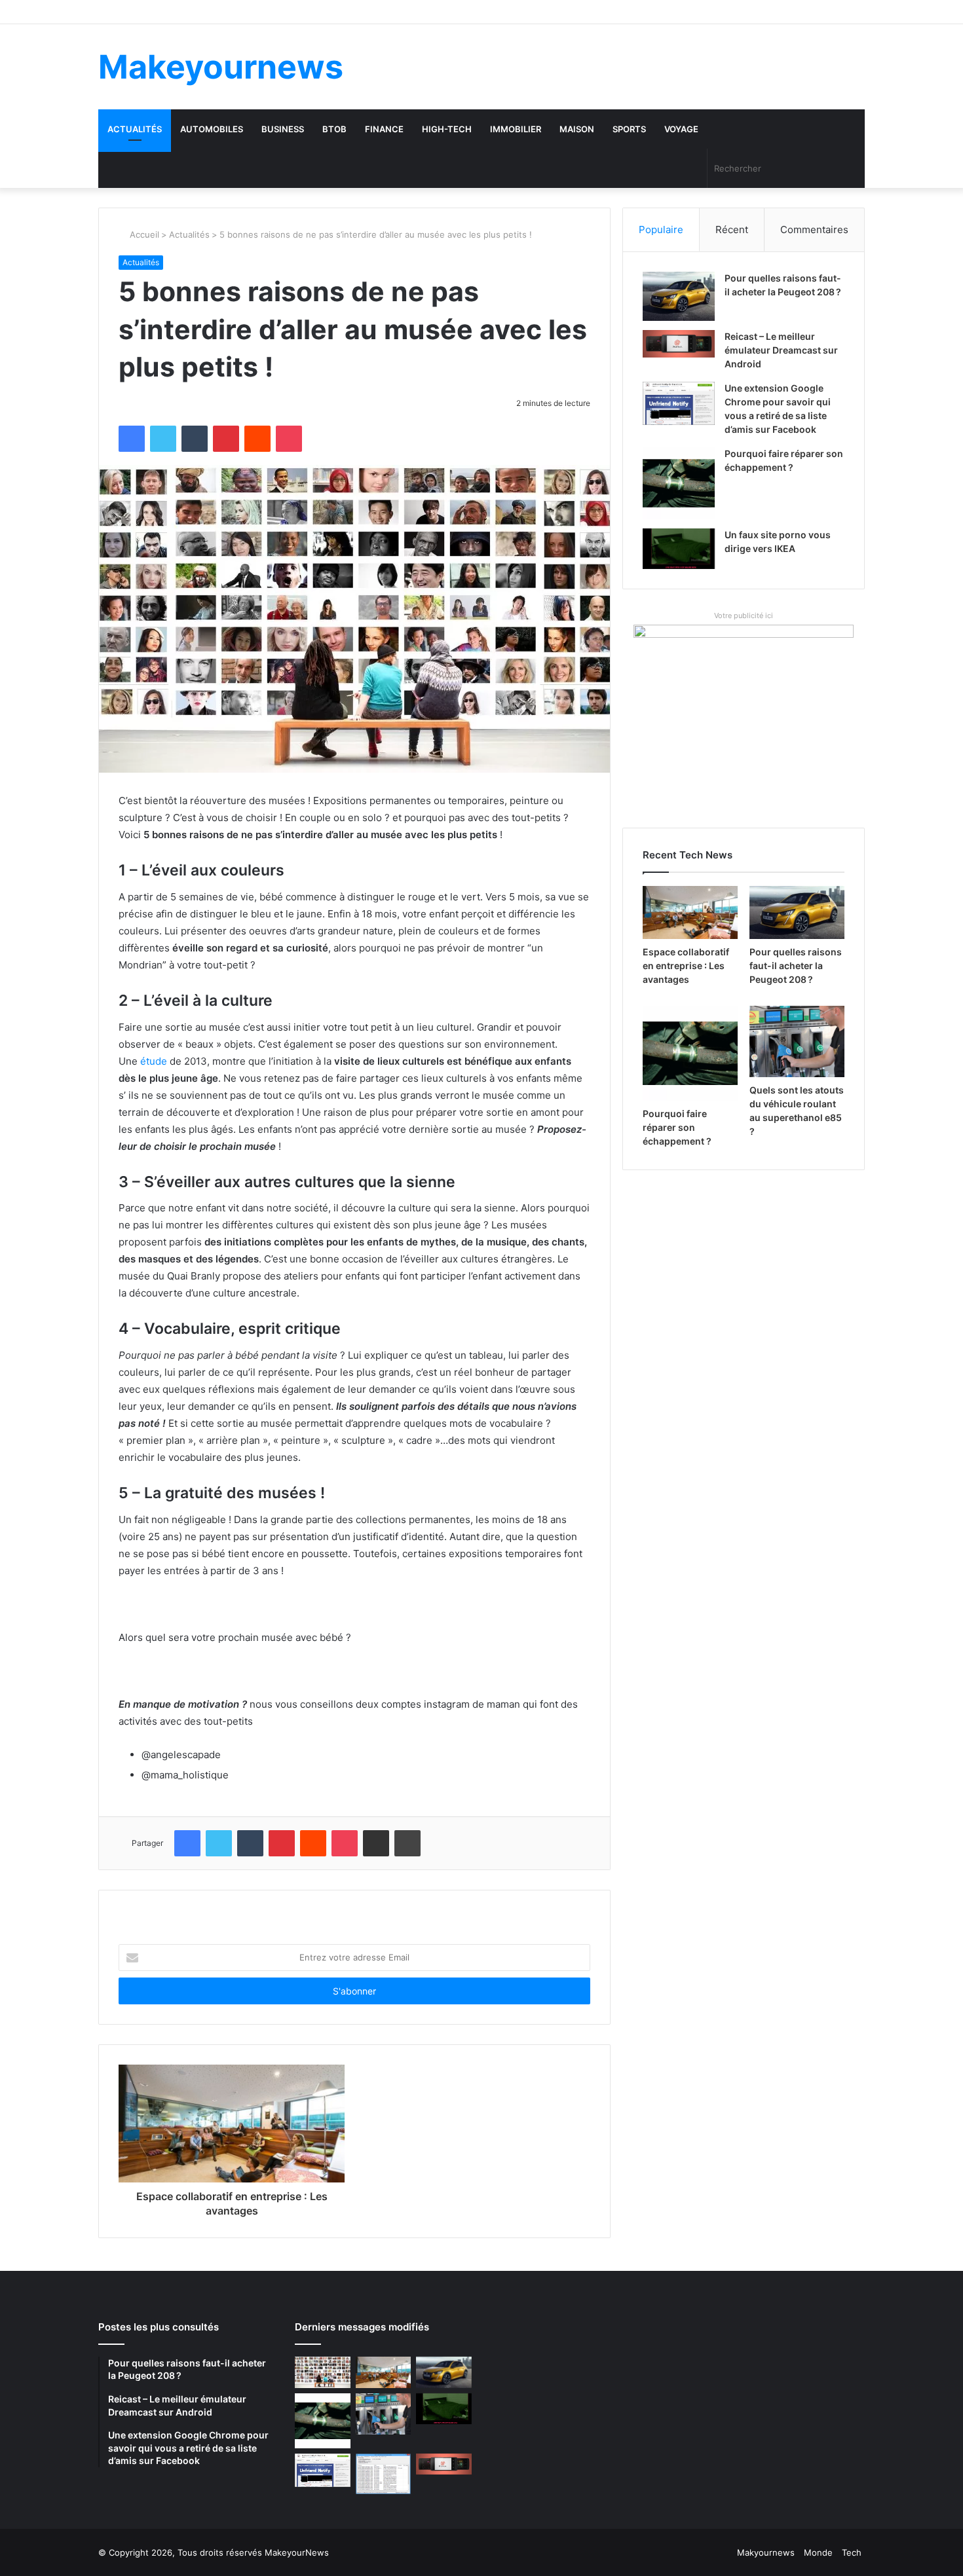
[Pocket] (289, 439)
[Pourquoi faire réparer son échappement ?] (679, 483)
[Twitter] (163, 439)
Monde (818, 2552)
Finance (384, 129)
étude (155, 1061)
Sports (629, 129)
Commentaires (814, 230)
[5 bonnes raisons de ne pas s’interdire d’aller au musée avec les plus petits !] (323, 2372)
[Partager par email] (376, 1843)
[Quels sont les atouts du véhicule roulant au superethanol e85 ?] (797, 1041)
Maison (577, 129)
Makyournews (766, 2552)
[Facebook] (132, 439)
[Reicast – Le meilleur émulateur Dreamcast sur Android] (679, 344)
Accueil (143, 234)
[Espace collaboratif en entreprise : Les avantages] (690, 913)
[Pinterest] (226, 439)
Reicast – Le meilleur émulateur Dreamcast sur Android (781, 350)
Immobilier (516, 129)
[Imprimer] (407, 1843)
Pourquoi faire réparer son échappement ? (677, 1127)
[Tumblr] (195, 439)
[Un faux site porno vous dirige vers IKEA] (679, 549)
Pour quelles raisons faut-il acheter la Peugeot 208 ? (796, 966)
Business (283, 129)
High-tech (447, 129)
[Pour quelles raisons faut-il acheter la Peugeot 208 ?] (679, 296)
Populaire (661, 230)
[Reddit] (257, 439)
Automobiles (212, 129)
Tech (852, 2552)
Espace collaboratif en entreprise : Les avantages (686, 966)
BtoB (334, 129)
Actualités (135, 129)
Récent (732, 230)
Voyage (681, 129)
